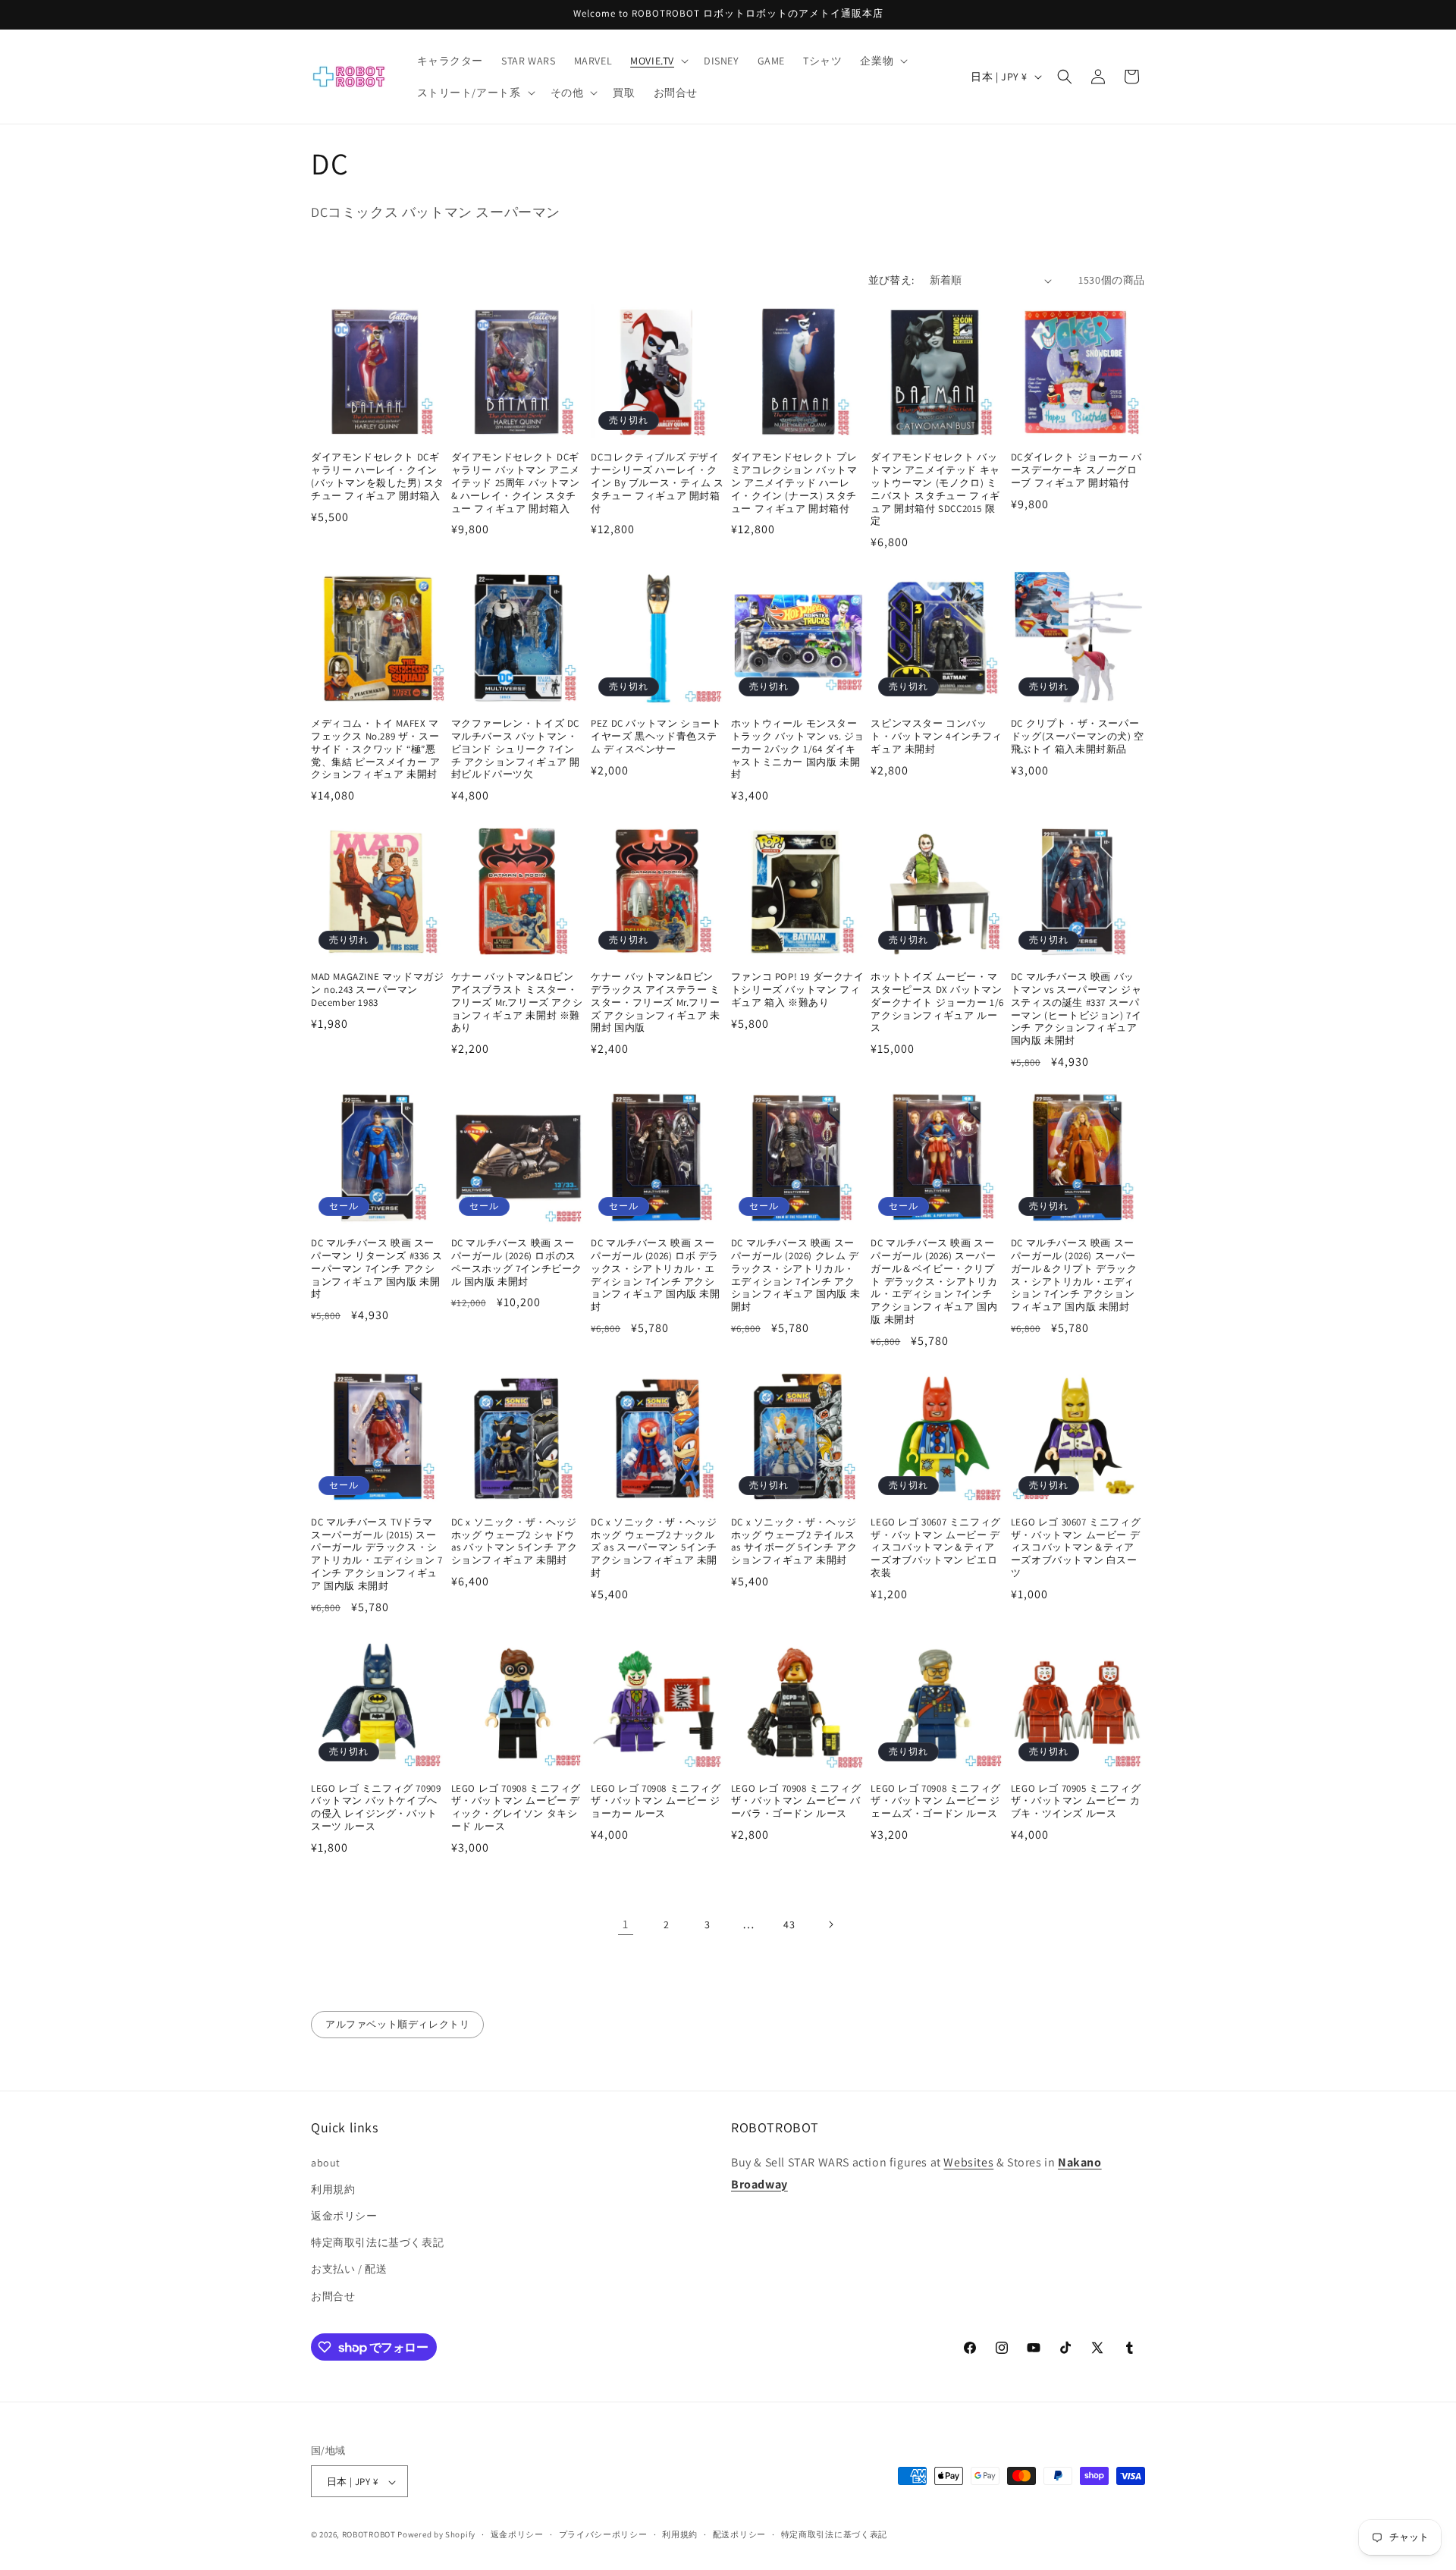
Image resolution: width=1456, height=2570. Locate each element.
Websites (968, 2162)
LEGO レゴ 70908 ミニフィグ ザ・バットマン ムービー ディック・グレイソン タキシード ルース (516, 1808)
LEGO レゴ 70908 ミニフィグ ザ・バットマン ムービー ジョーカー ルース (656, 1802)
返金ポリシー (344, 2215)
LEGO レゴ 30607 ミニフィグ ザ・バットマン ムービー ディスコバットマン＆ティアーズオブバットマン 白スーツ (1076, 1548)
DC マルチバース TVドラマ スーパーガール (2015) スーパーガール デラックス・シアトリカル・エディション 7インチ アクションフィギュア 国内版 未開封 (377, 1554)
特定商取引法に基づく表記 (377, 2242)
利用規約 (333, 2188)
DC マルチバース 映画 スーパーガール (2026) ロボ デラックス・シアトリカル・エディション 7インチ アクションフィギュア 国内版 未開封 (655, 1275)
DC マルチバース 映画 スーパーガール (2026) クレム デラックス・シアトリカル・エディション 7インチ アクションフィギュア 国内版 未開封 (795, 1275)
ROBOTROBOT (369, 2535)
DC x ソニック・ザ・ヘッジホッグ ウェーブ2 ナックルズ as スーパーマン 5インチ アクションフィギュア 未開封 (654, 1548)
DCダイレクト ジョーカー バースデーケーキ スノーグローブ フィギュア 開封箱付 (1076, 470)
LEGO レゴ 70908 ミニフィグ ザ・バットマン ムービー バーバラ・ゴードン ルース (796, 1802)
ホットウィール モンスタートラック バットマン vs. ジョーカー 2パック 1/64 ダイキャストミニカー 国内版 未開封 (798, 749)
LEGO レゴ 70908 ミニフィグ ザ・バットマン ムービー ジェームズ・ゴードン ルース (935, 1802)
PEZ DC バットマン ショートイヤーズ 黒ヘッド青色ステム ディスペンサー (656, 737)
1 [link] (626, 1924)
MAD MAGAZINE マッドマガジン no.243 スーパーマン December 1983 (377, 990)
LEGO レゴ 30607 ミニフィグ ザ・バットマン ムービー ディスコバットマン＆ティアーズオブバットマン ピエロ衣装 (935, 1548)
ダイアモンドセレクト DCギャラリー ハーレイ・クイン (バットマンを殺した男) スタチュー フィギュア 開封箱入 (378, 477)
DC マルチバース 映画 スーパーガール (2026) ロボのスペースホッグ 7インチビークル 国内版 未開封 (517, 1263)
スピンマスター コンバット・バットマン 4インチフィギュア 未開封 (936, 737)
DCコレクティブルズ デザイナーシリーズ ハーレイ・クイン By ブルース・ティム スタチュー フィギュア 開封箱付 (657, 483)
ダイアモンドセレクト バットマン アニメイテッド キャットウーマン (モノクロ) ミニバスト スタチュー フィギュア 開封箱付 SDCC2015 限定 (935, 489)
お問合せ (333, 2295)
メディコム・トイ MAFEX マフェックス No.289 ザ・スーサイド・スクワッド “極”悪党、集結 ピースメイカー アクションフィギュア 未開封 (375, 749)
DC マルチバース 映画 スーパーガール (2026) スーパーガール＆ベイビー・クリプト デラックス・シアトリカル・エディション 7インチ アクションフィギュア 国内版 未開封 (934, 1282)
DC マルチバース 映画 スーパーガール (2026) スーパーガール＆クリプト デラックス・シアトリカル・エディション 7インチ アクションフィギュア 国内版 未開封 (1074, 1275)
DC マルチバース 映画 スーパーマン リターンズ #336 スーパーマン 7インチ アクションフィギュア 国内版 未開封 (377, 1269)
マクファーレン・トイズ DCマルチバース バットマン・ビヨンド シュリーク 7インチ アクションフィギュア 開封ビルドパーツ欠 (516, 749)
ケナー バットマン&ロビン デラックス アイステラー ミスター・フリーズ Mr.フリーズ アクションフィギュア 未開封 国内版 (655, 1003)
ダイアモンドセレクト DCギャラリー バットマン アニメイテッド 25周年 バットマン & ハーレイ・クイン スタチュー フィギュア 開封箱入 (516, 483)
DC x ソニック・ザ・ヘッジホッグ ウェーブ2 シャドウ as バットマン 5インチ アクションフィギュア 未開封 (515, 1542)
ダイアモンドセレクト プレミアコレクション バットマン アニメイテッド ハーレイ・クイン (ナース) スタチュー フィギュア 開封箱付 (794, 483)
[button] (658, 61)
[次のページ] (830, 1924)
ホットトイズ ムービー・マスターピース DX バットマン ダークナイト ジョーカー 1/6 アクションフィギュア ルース (937, 1003)
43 (789, 1924)
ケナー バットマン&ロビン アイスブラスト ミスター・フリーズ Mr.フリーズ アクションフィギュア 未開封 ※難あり (517, 1003)
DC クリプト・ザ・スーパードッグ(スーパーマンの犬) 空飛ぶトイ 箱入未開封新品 (1078, 737)
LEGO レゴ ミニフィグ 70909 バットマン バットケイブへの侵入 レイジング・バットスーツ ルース (376, 1808)
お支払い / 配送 (349, 2269)
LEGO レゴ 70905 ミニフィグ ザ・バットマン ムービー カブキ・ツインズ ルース (1076, 1802)
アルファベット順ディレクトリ (397, 2024)
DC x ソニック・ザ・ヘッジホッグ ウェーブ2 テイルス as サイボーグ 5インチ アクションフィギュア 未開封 (794, 1542)
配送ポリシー (739, 2534)
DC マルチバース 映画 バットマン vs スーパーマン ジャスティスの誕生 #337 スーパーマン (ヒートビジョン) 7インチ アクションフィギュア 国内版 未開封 (1076, 1009)
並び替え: (891, 280)
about (326, 2162)
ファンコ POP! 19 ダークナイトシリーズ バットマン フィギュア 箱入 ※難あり (798, 990)
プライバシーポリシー (603, 2534)
